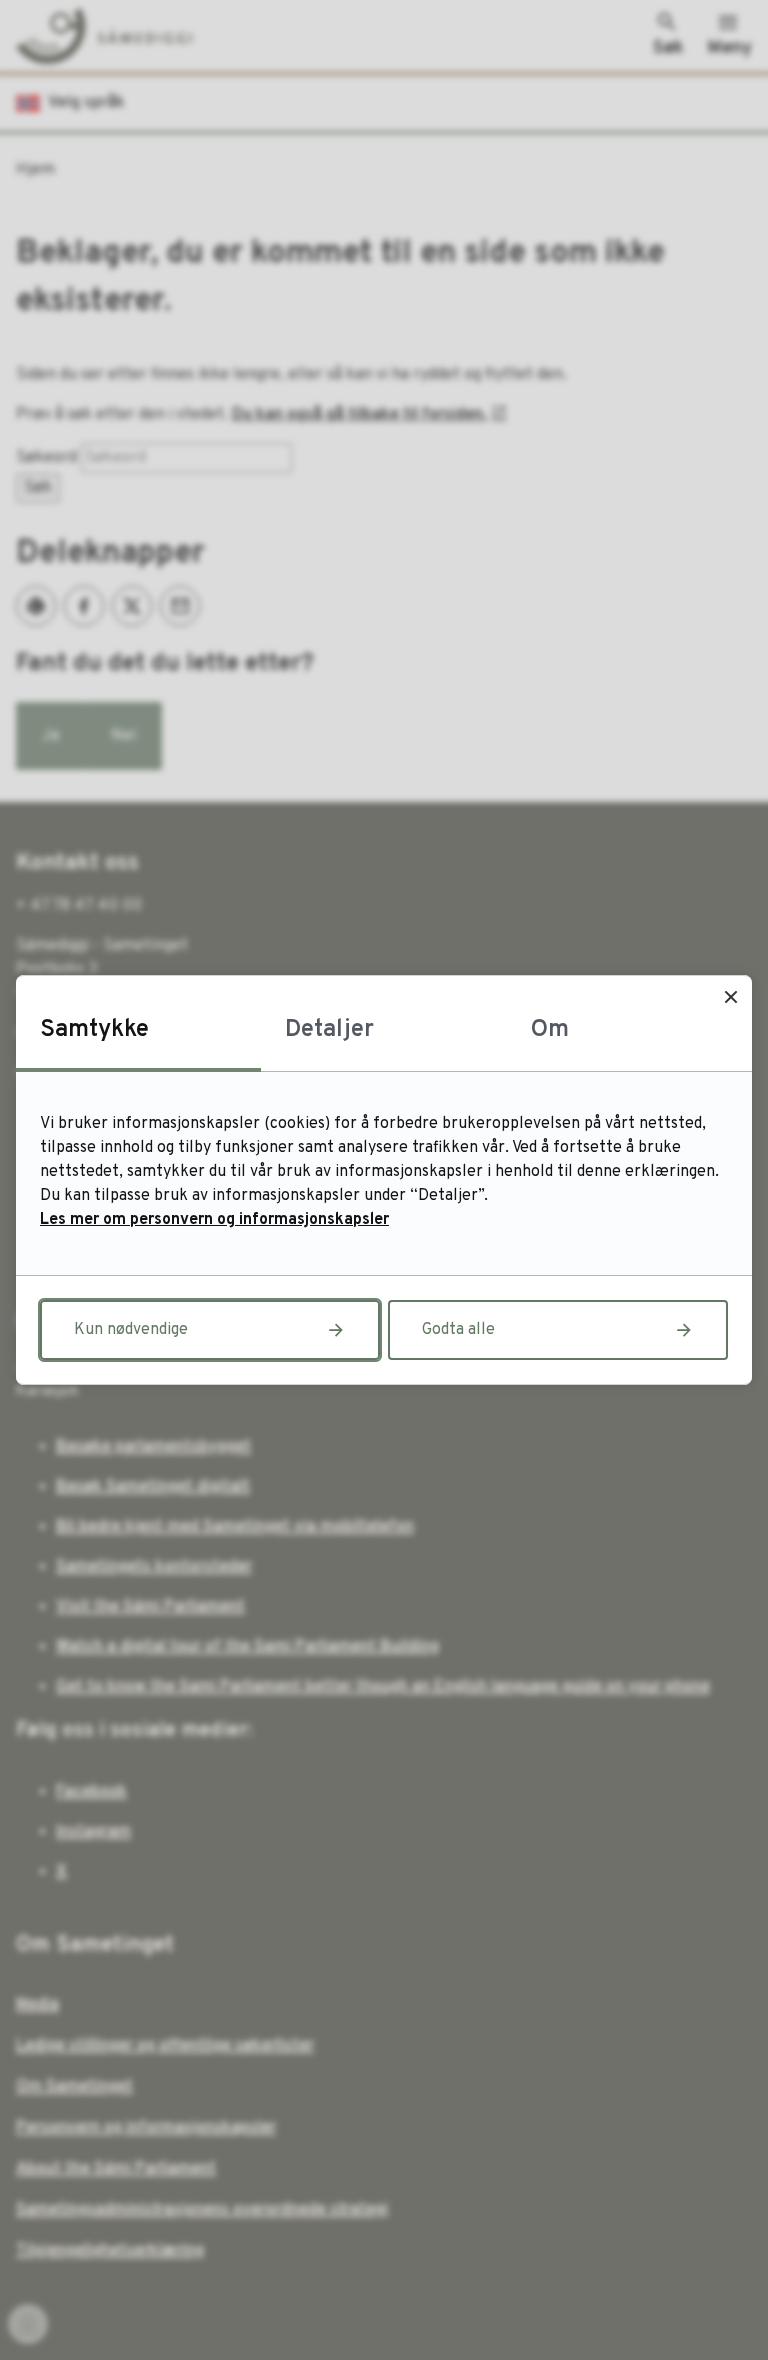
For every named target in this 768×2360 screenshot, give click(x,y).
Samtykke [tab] (94, 1030)
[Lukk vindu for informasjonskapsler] (730, 996)
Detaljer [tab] (329, 1030)
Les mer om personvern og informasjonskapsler (214, 1220)
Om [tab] (550, 1030)
